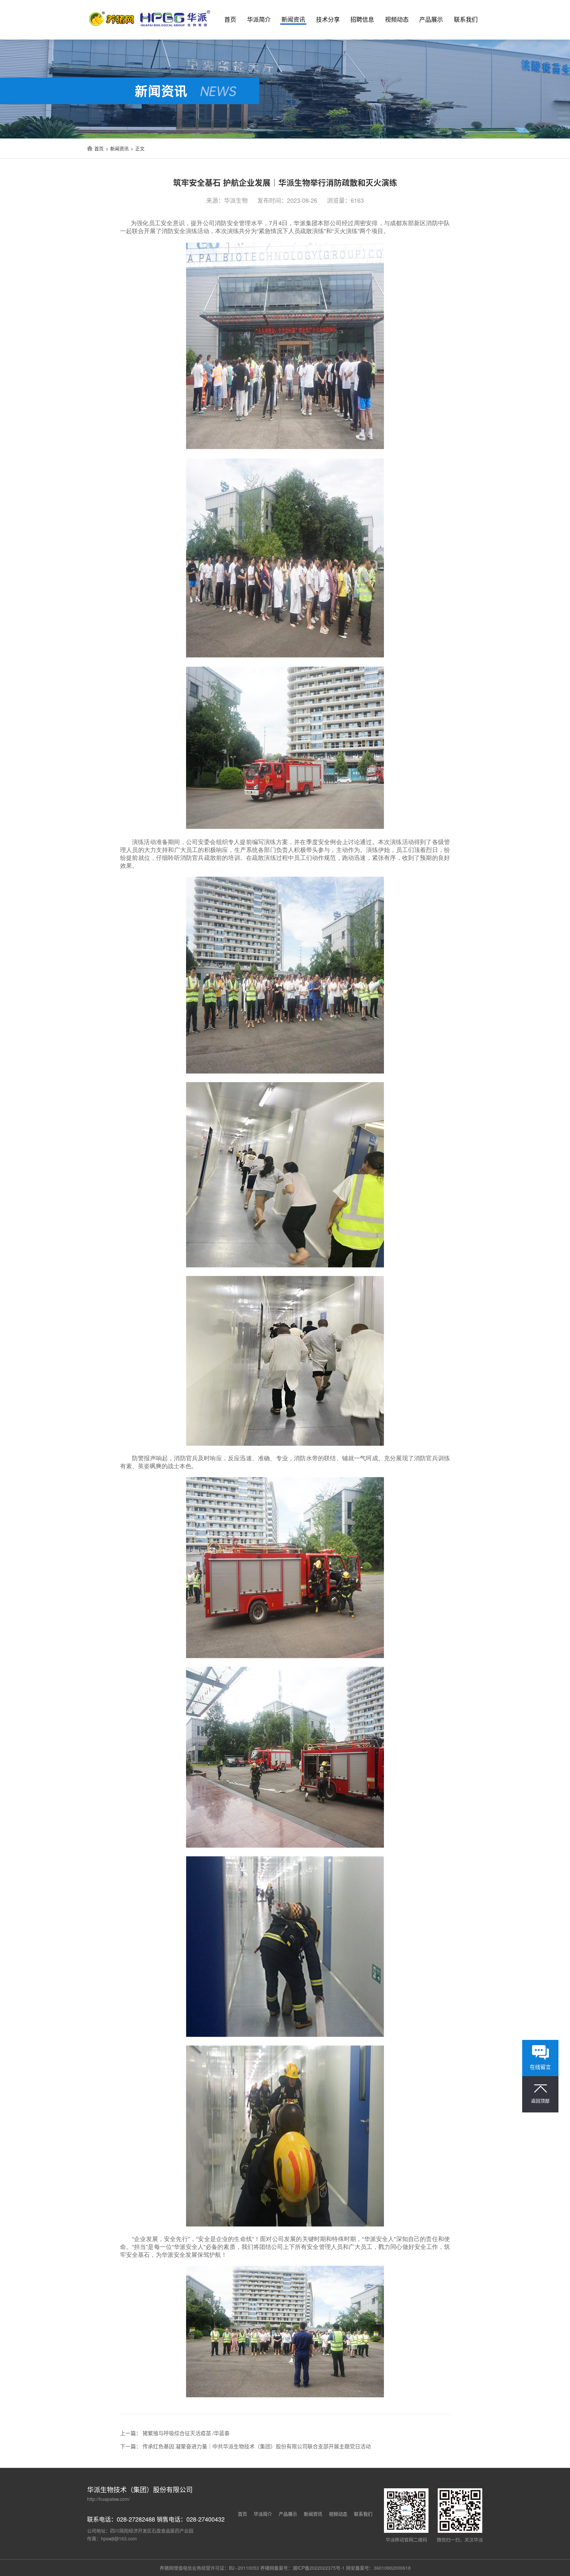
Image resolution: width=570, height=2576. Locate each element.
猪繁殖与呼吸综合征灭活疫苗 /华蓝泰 (186, 2433)
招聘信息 (362, 19)
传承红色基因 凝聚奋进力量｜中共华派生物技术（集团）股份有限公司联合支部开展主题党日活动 (257, 2446)
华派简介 (259, 19)
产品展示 (431, 19)
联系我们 (466, 19)
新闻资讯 (293, 19)
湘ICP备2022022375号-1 (319, 2568)
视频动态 (397, 19)
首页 (230, 19)
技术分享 (328, 19)
